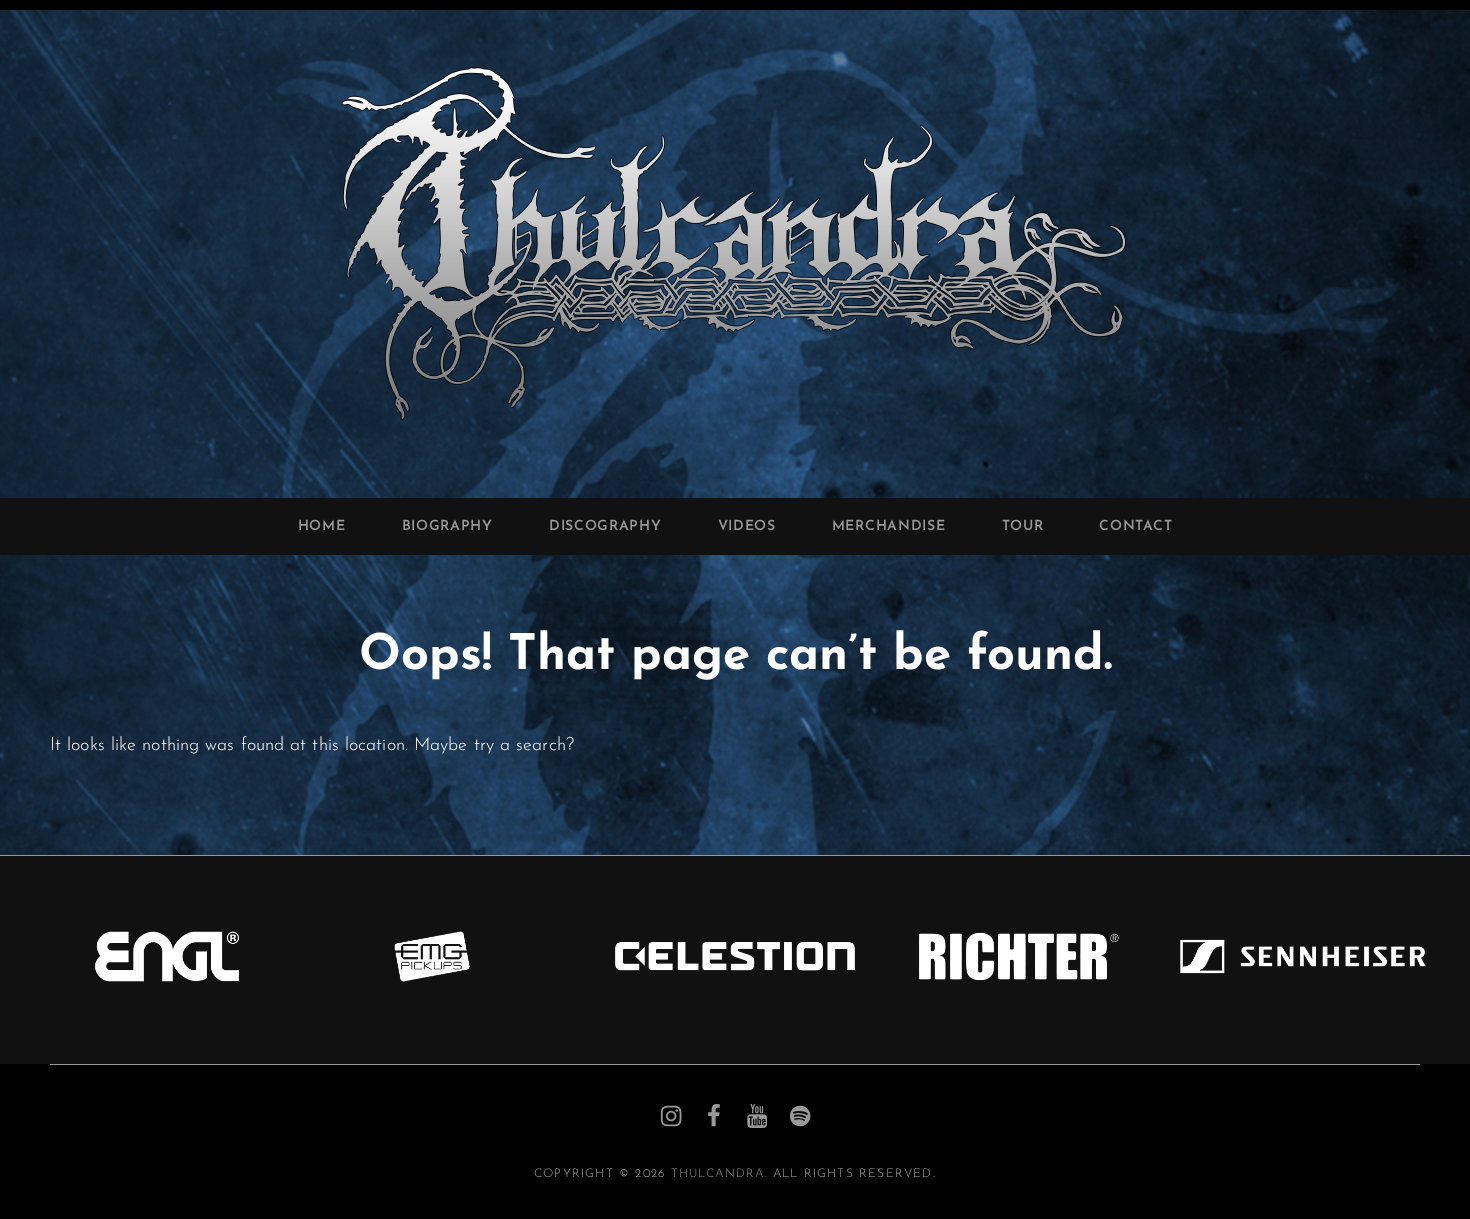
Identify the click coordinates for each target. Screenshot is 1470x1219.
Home (322, 526)
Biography (447, 526)
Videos (747, 526)
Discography (605, 526)
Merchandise (889, 526)
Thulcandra (718, 1174)
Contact (1135, 526)
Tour (1023, 526)
